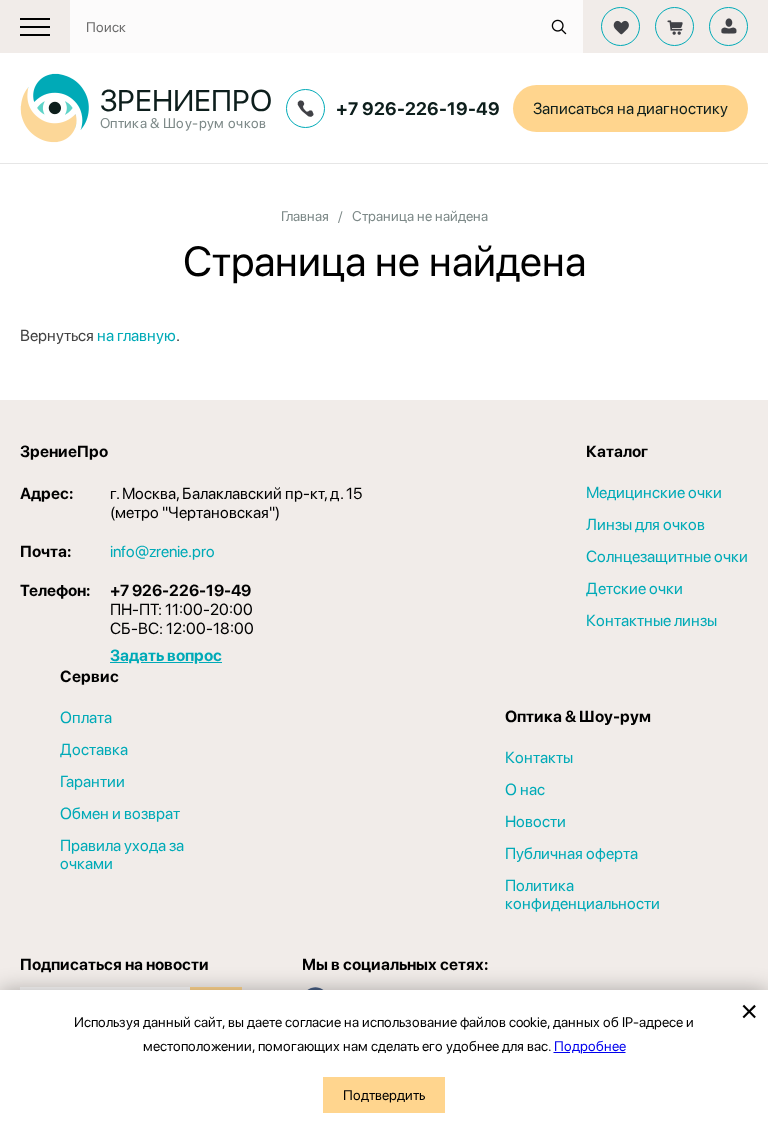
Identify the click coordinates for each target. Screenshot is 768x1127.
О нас (525, 790)
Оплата (86, 718)
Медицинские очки (654, 493)
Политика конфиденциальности (582, 895)
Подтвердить (384, 1095)
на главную (136, 335)
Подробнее (590, 1046)
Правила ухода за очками (122, 855)
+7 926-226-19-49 (418, 108)
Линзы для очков (645, 525)
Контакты (539, 758)
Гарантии (92, 782)
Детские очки (634, 589)
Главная (305, 216)
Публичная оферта (571, 854)
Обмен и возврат (120, 814)
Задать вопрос (166, 655)
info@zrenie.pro (162, 551)
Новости (535, 822)
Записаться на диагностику (630, 108)
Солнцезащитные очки (667, 557)
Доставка (94, 750)
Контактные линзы (651, 621)
